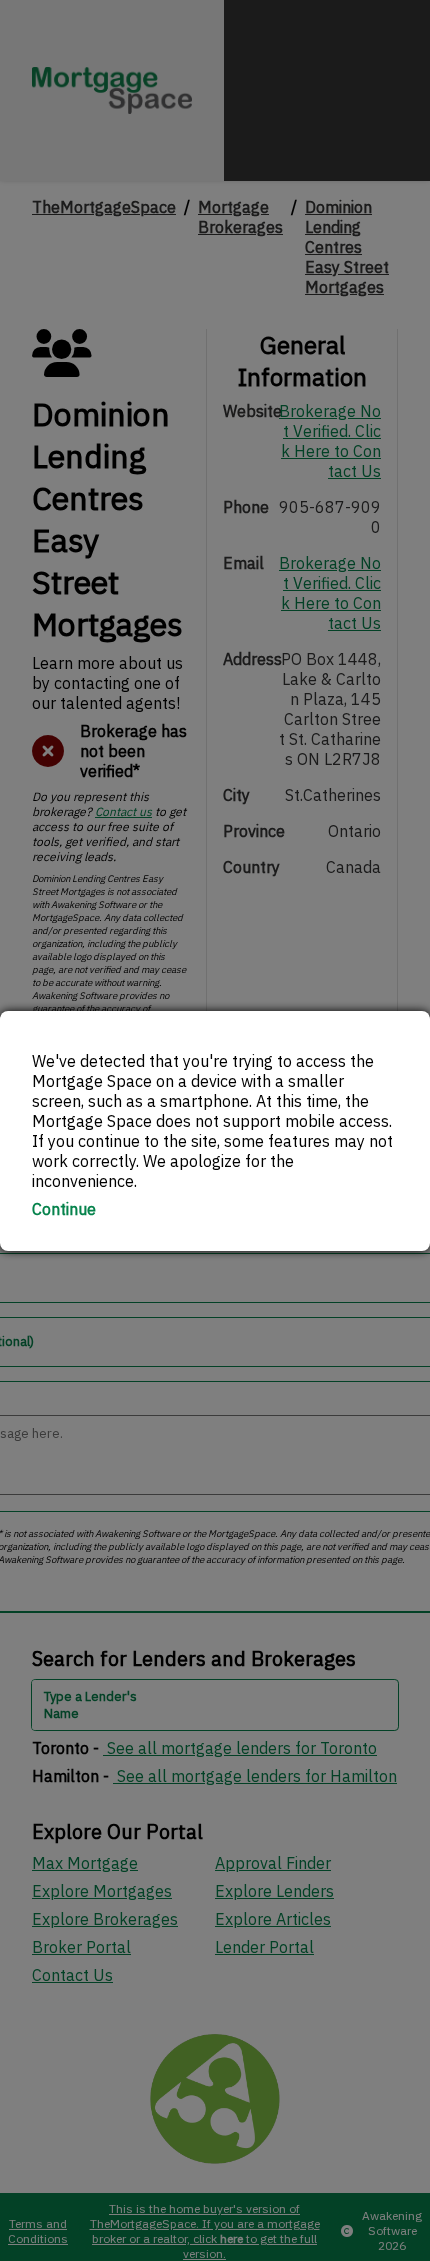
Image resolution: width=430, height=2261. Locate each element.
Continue (64, 1209)
